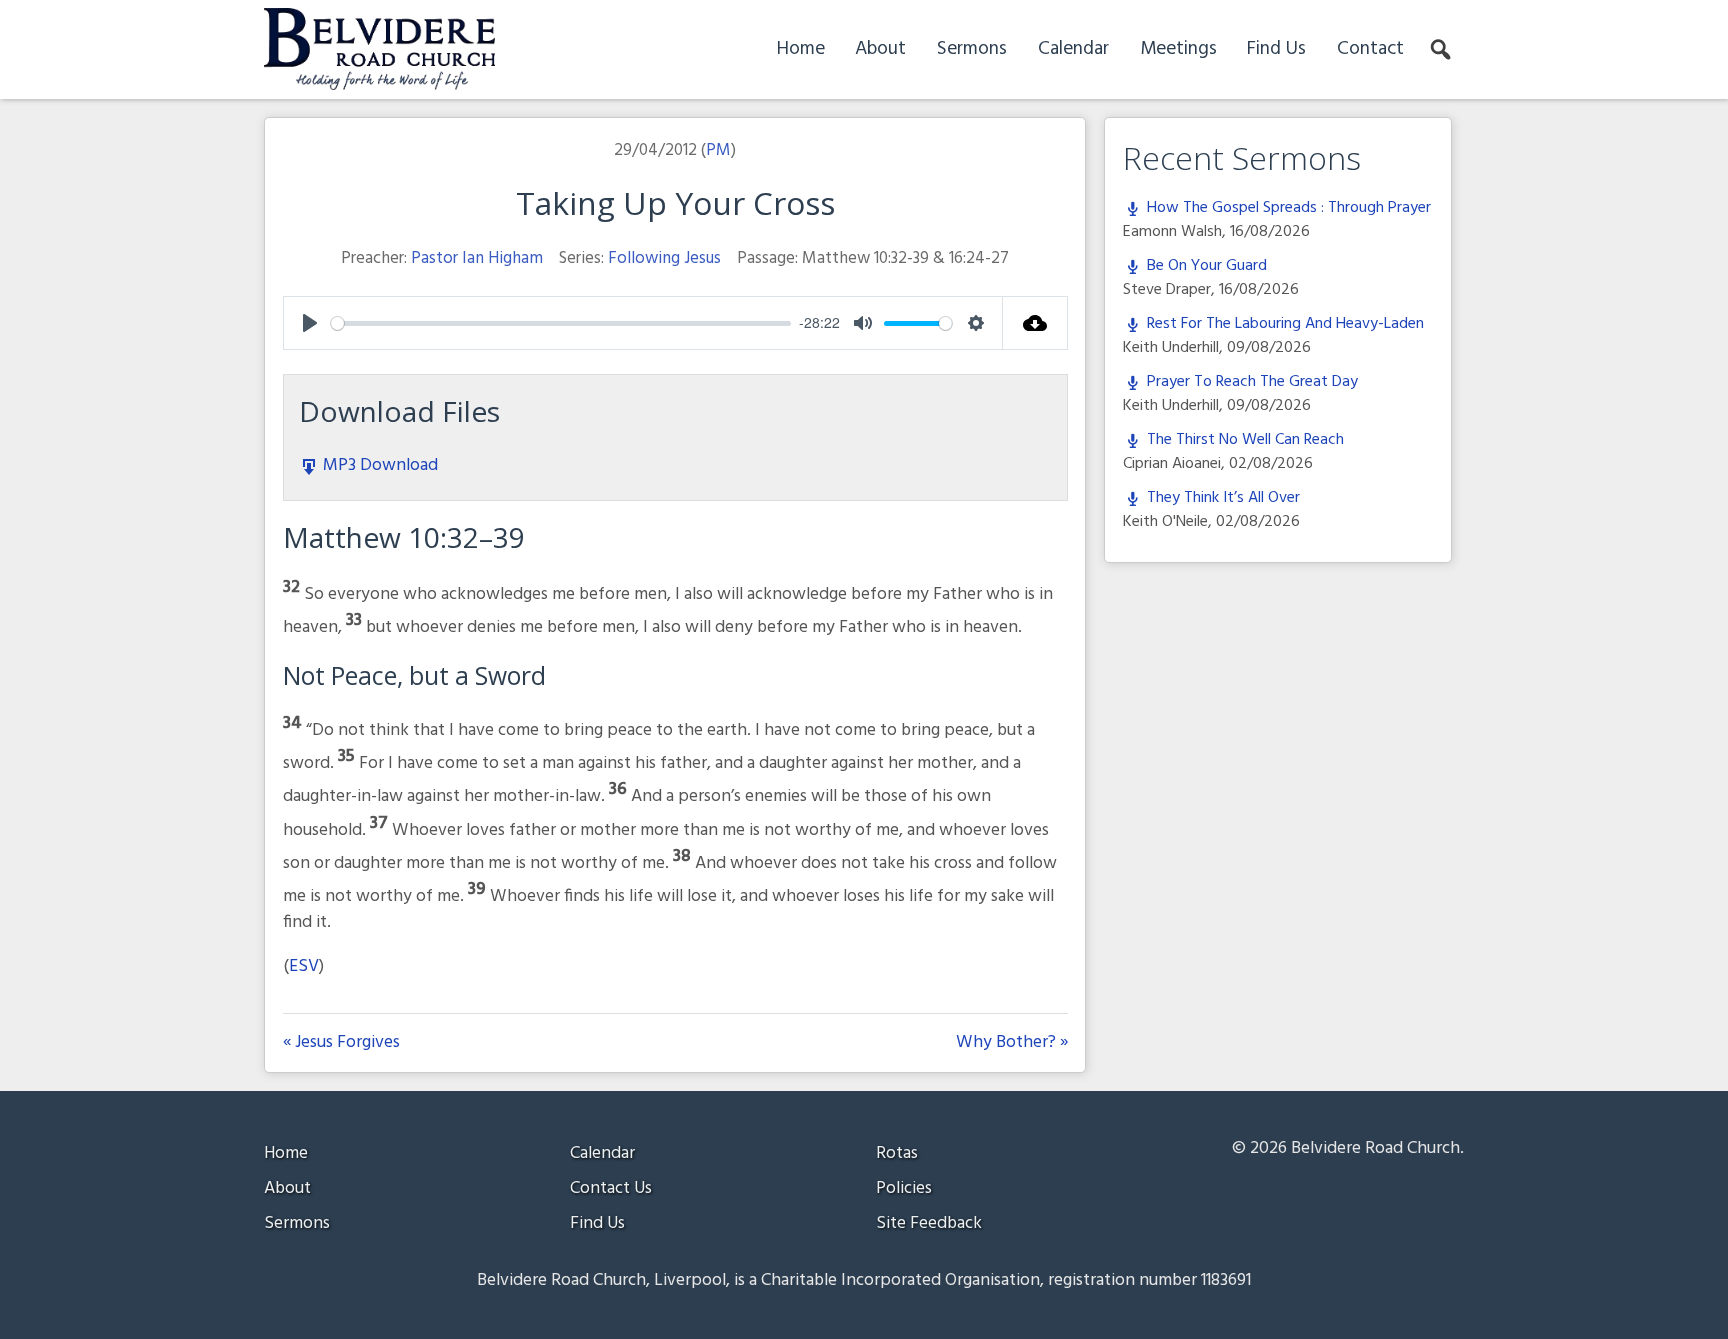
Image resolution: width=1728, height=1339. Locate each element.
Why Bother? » (1012, 1043)
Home (801, 49)
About (880, 49)
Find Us (1276, 49)
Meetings (1178, 49)
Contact (1370, 49)
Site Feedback (929, 1223)
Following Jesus (664, 258)
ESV (304, 966)
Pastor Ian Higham (477, 258)
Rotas (897, 1153)
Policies (904, 1188)
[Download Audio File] (1035, 323)
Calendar (1073, 49)
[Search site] (1442, 49)
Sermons (972, 49)
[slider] (561, 323)
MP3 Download (378, 465)
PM (718, 150)
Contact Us (611, 1188)
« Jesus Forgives (341, 1043)
